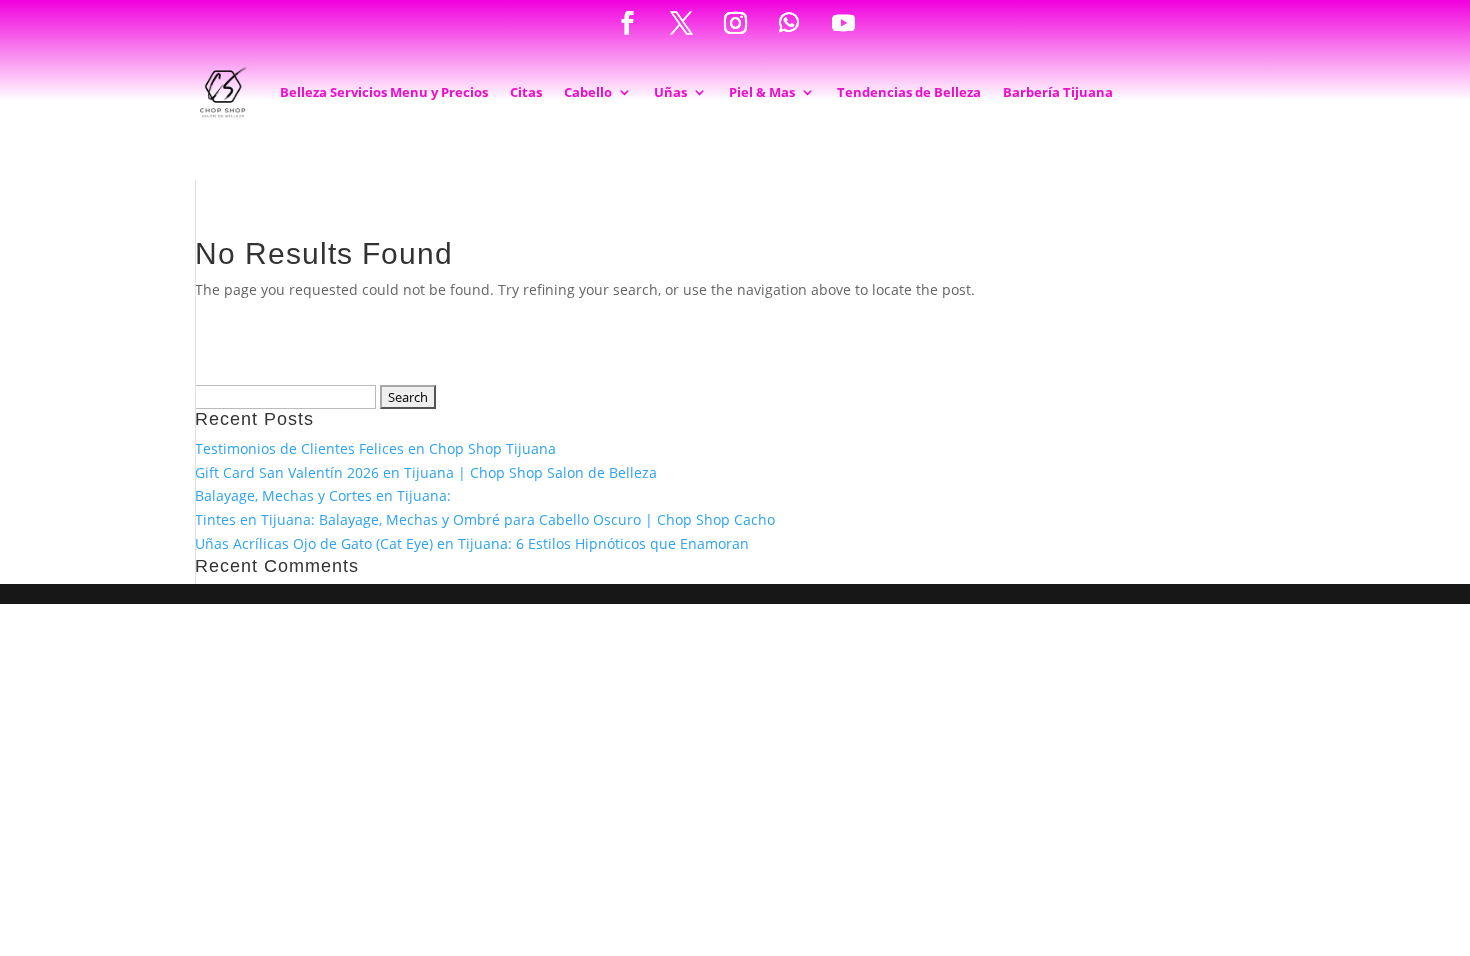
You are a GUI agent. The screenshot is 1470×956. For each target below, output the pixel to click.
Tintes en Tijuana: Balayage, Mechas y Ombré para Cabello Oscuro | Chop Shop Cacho (485, 519)
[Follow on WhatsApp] (789, 23)
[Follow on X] (681, 23)
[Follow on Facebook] (627, 23)
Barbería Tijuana (1058, 92)
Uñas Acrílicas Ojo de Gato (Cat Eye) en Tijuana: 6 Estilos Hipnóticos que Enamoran (472, 543)
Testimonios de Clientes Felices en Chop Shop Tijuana (375, 448)
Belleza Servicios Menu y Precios (384, 92)
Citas (526, 92)
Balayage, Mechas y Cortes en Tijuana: (323, 495)
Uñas (670, 92)
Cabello (588, 92)
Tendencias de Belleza (909, 92)
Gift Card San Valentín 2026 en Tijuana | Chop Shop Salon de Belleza (426, 472)
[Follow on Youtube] (843, 23)
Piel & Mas (762, 92)
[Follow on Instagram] (735, 23)
